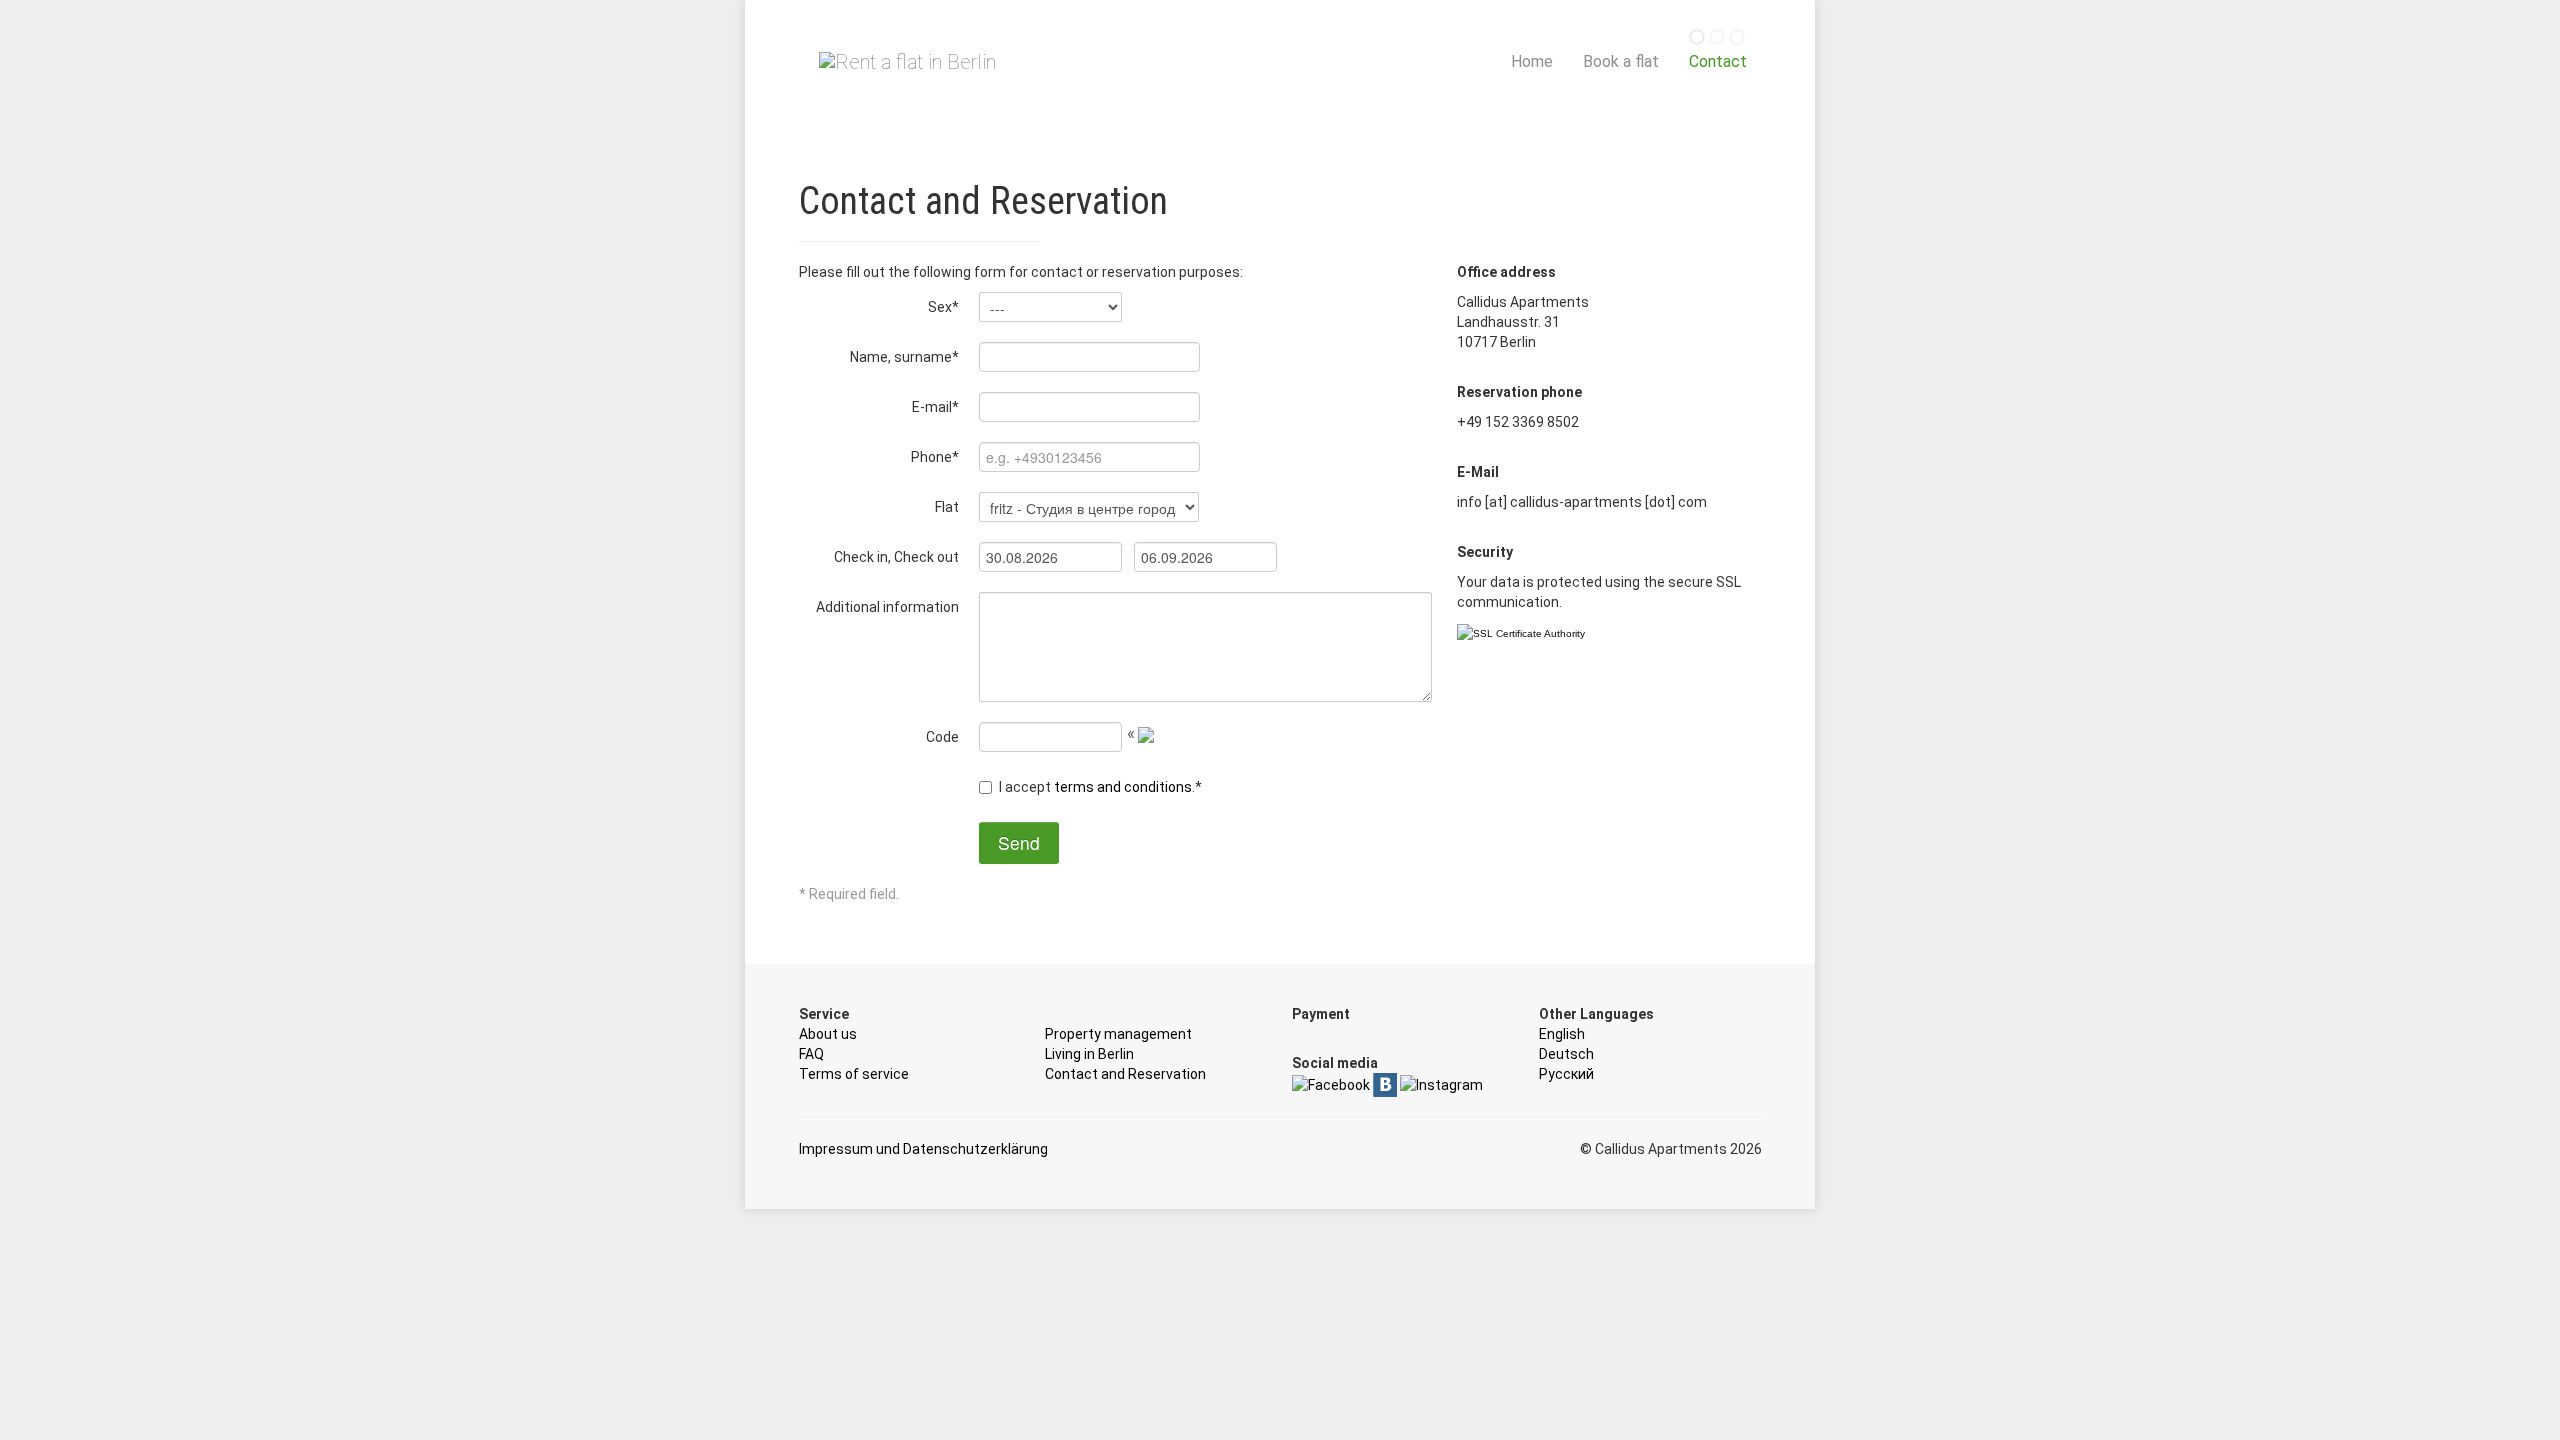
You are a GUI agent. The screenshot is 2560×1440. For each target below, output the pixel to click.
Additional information (887, 607)
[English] (1697, 38)
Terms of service (854, 1074)
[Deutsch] (1717, 38)
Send (1019, 842)
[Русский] (1737, 38)
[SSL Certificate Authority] (1521, 633)
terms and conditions (1123, 787)
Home (1532, 61)
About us (828, 1034)
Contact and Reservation (1125, 1074)
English (1562, 1034)
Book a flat (1621, 61)
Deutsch (1566, 1054)
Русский (1566, 1074)
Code (942, 737)
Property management (1118, 1034)
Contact (1718, 61)
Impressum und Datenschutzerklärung (923, 1149)
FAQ (811, 1054)
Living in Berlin (1089, 1054)
